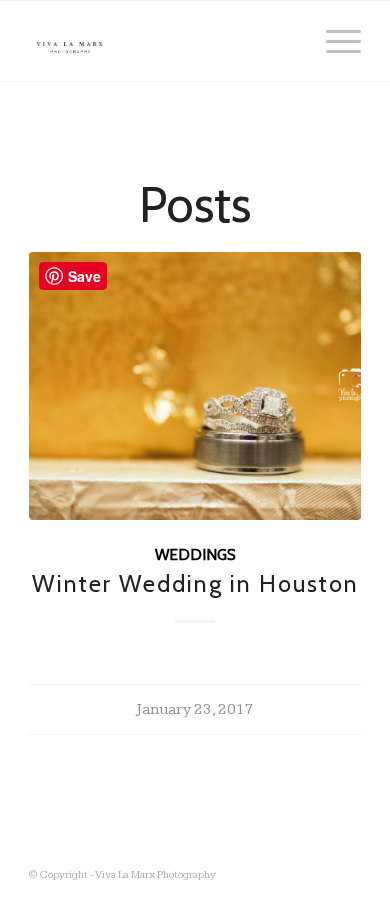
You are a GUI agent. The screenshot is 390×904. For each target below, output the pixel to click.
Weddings (195, 554)
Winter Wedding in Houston (195, 583)
